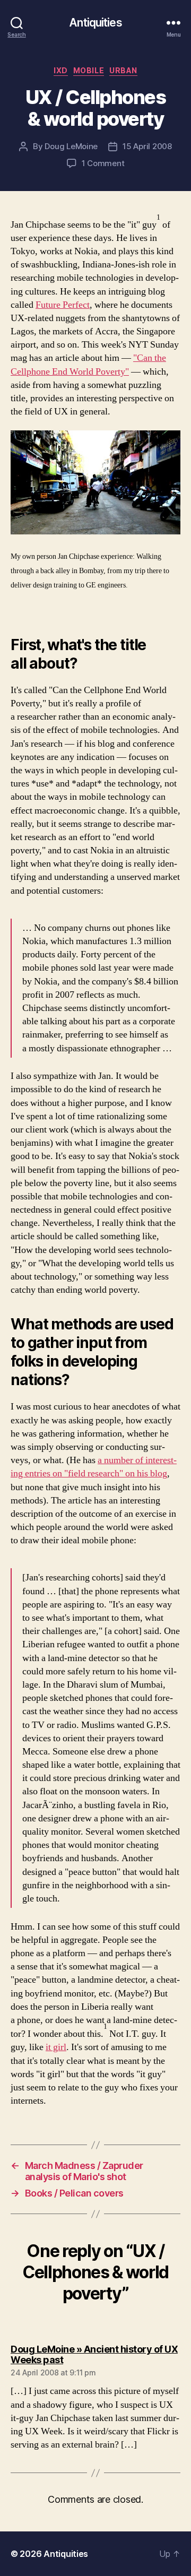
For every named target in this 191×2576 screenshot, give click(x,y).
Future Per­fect (63, 305)
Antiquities (95, 23)
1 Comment (103, 163)
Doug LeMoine (71, 146)
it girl (56, 2047)
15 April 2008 (147, 146)
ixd (61, 70)
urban (123, 70)
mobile (89, 70)
